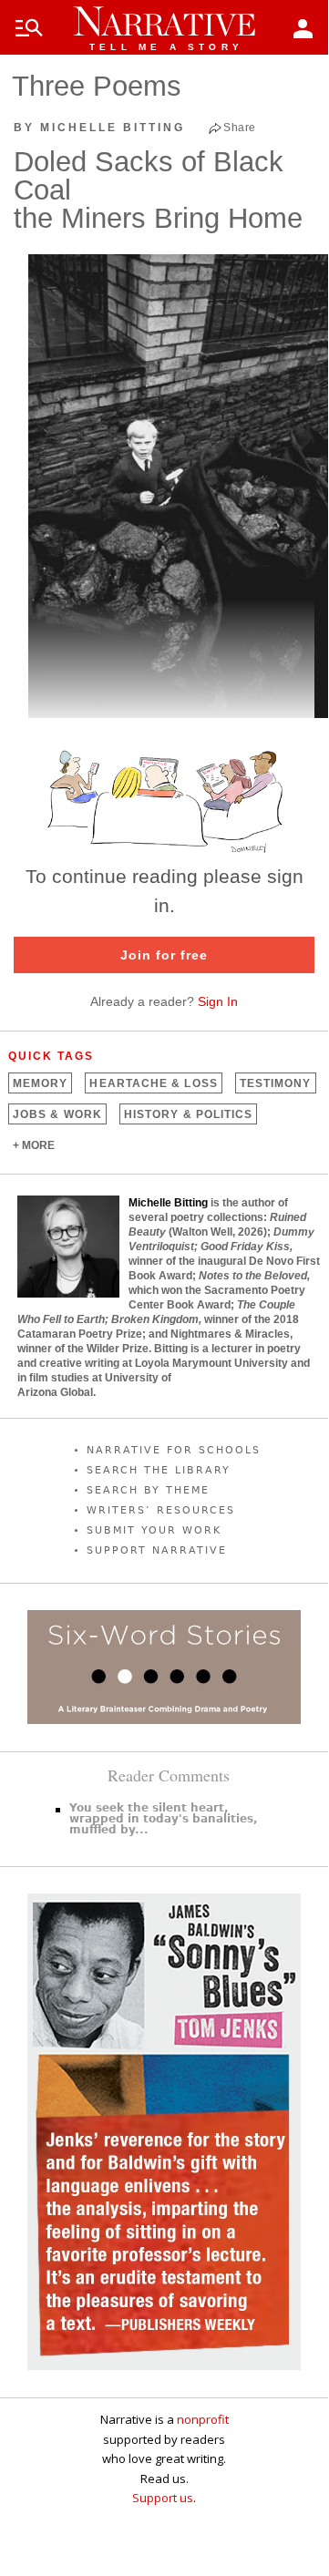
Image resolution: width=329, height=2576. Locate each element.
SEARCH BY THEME (148, 1490)
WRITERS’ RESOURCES (161, 1510)
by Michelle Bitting (99, 128)
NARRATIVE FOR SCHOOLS (174, 1450)
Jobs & (57, 1114)
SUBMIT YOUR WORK (154, 1530)
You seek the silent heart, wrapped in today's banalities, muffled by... (164, 1819)
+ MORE (34, 1145)
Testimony (276, 1083)
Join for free (164, 955)
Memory (40, 1083)
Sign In (218, 1001)
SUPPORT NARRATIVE (157, 1550)
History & (188, 1114)
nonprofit (203, 2419)
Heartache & (153, 1083)
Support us (163, 2498)
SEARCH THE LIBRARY (159, 1470)
